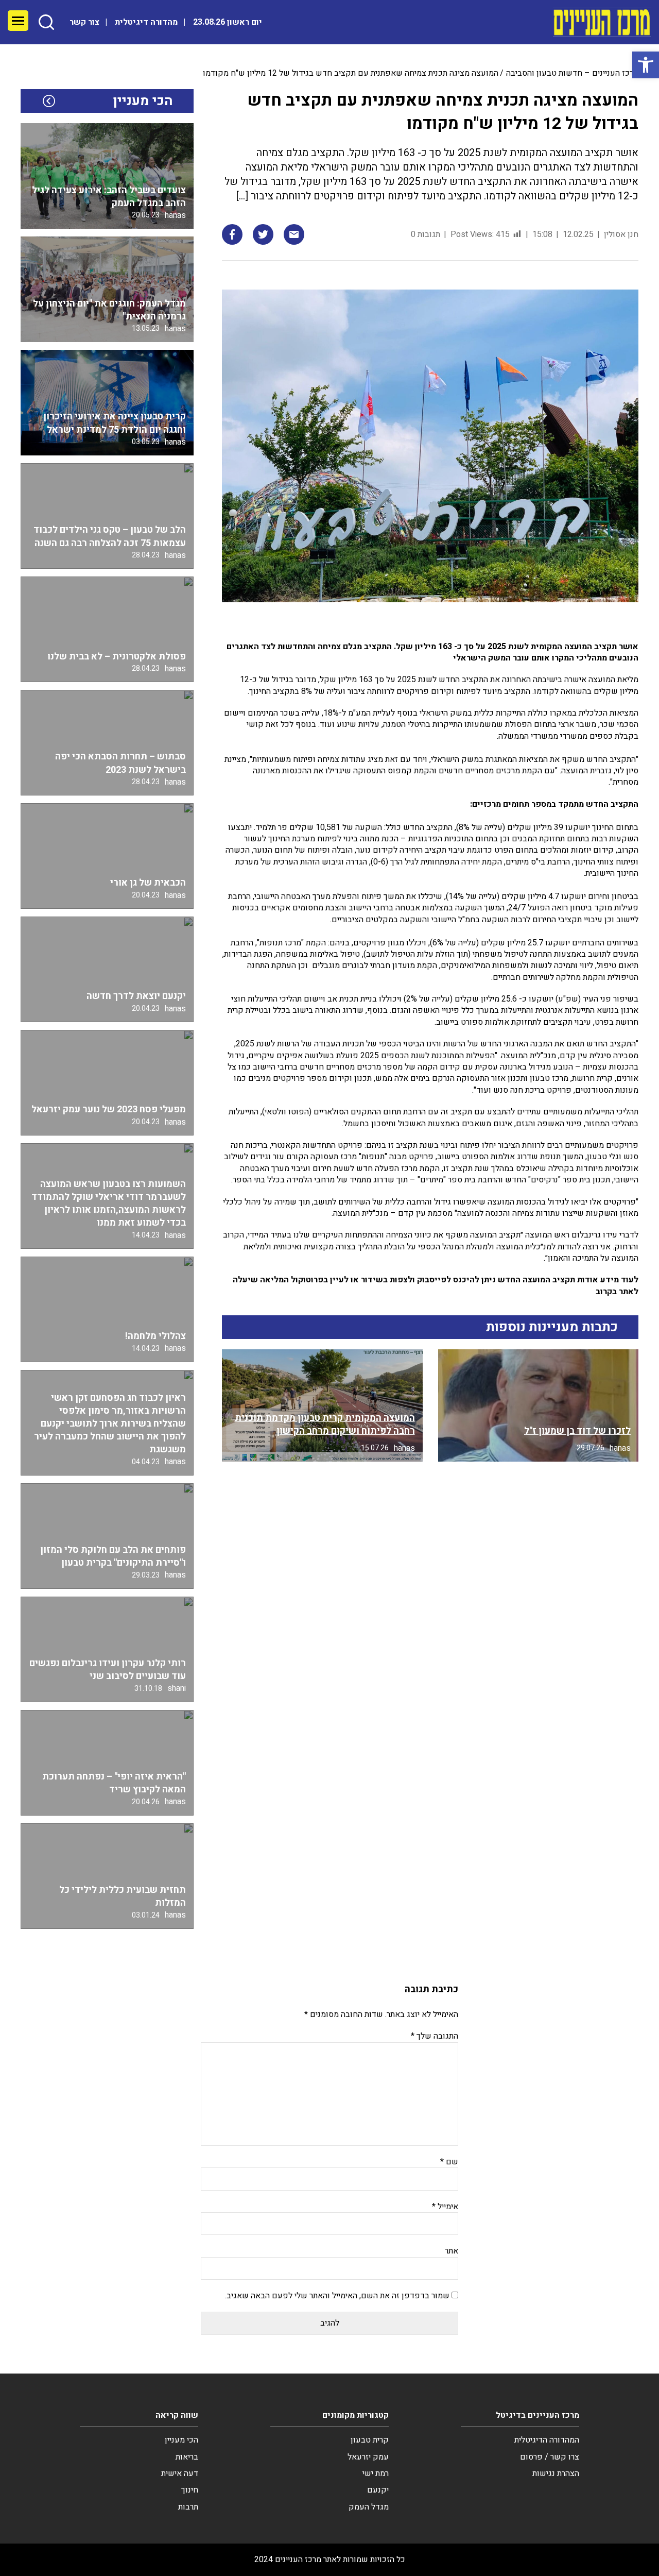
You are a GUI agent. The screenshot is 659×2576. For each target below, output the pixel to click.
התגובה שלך (435, 2036)
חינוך (190, 2490)
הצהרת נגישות (556, 2473)
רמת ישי (376, 2473)
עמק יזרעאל (368, 2457)
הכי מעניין (181, 2440)
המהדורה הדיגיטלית (547, 2440)
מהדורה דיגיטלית (146, 22)
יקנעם (378, 2490)
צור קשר (84, 22)
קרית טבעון (370, 2440)
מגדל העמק (369, 2507)
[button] (646, 65)
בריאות (187, 2457)
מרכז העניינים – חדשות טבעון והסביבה (572, 73)
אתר (452, 2251)
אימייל (445, 2207)
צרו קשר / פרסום (550, 2457)
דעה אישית (180, 2473)
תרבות (188, 2507)
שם (449, 2162)
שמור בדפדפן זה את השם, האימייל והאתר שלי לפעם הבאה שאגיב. (337, 2296)
